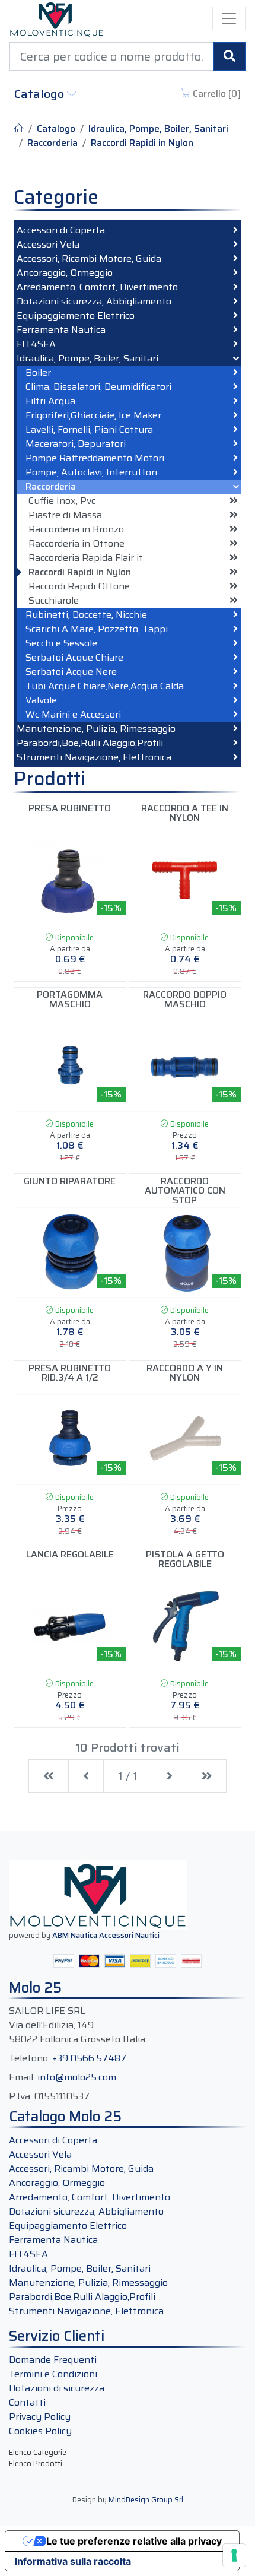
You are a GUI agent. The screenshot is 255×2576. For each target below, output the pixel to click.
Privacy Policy (40, 2417)
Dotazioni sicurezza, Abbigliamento (94, 302)
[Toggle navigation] (229, 18)
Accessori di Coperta (61, 230)
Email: (22, 2077)
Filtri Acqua (50, 401)
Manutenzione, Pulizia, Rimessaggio (96, 729)
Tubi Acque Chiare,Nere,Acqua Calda (105, 686)
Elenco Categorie (38, 2452)
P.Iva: (20, 2096)
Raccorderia (52, 143)
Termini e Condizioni (53, 2374)
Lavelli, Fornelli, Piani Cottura (89, 430)
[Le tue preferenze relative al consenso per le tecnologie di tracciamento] (234, 2555)
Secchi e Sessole (61, 643)
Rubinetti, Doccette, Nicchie (86, 615)
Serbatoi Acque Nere (71, 672)
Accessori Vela (48, 245)
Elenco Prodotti (36, 2464)
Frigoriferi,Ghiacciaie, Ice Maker (93, 415)
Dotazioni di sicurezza (57, 2388)
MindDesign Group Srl (146, 2500)
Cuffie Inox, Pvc (62, 501)
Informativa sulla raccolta (73, 2561)
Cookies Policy (40, 2431)
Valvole (41, 700)
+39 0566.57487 (89, 2058)
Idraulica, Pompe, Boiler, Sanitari (158, 129)
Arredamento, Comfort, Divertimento (97, 287)
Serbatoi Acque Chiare (74, 658)
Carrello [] (216, 93)
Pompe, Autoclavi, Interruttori (91, 472)
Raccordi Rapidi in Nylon (142, 143)
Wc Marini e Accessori (73, 715)
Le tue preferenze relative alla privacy (134, 2541)
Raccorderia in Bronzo (76, 529)
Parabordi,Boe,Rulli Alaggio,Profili (90, 743)
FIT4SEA (36, 344)
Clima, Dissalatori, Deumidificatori (98, 387)
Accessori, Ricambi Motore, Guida (89, 259)
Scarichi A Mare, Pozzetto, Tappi (97, 629)
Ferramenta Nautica (61, 330)
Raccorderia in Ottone (76, 544)
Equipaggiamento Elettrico (76, 316)
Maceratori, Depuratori (76, 444)
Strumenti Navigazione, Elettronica (94, 757)
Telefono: (29, 2058)
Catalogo (41, 94)
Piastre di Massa (65, 515)
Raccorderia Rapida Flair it (86, 558)
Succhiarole (54, 601)
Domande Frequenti (53, 2360)
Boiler (38, 373)
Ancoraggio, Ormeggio (65, 273)
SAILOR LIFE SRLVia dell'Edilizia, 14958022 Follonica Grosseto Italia (77, 2025)
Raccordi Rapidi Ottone (79, 586)
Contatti (27, 2402)
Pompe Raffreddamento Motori (95, 458)
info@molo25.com (77, 2077)
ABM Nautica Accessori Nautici (106, 1935)
